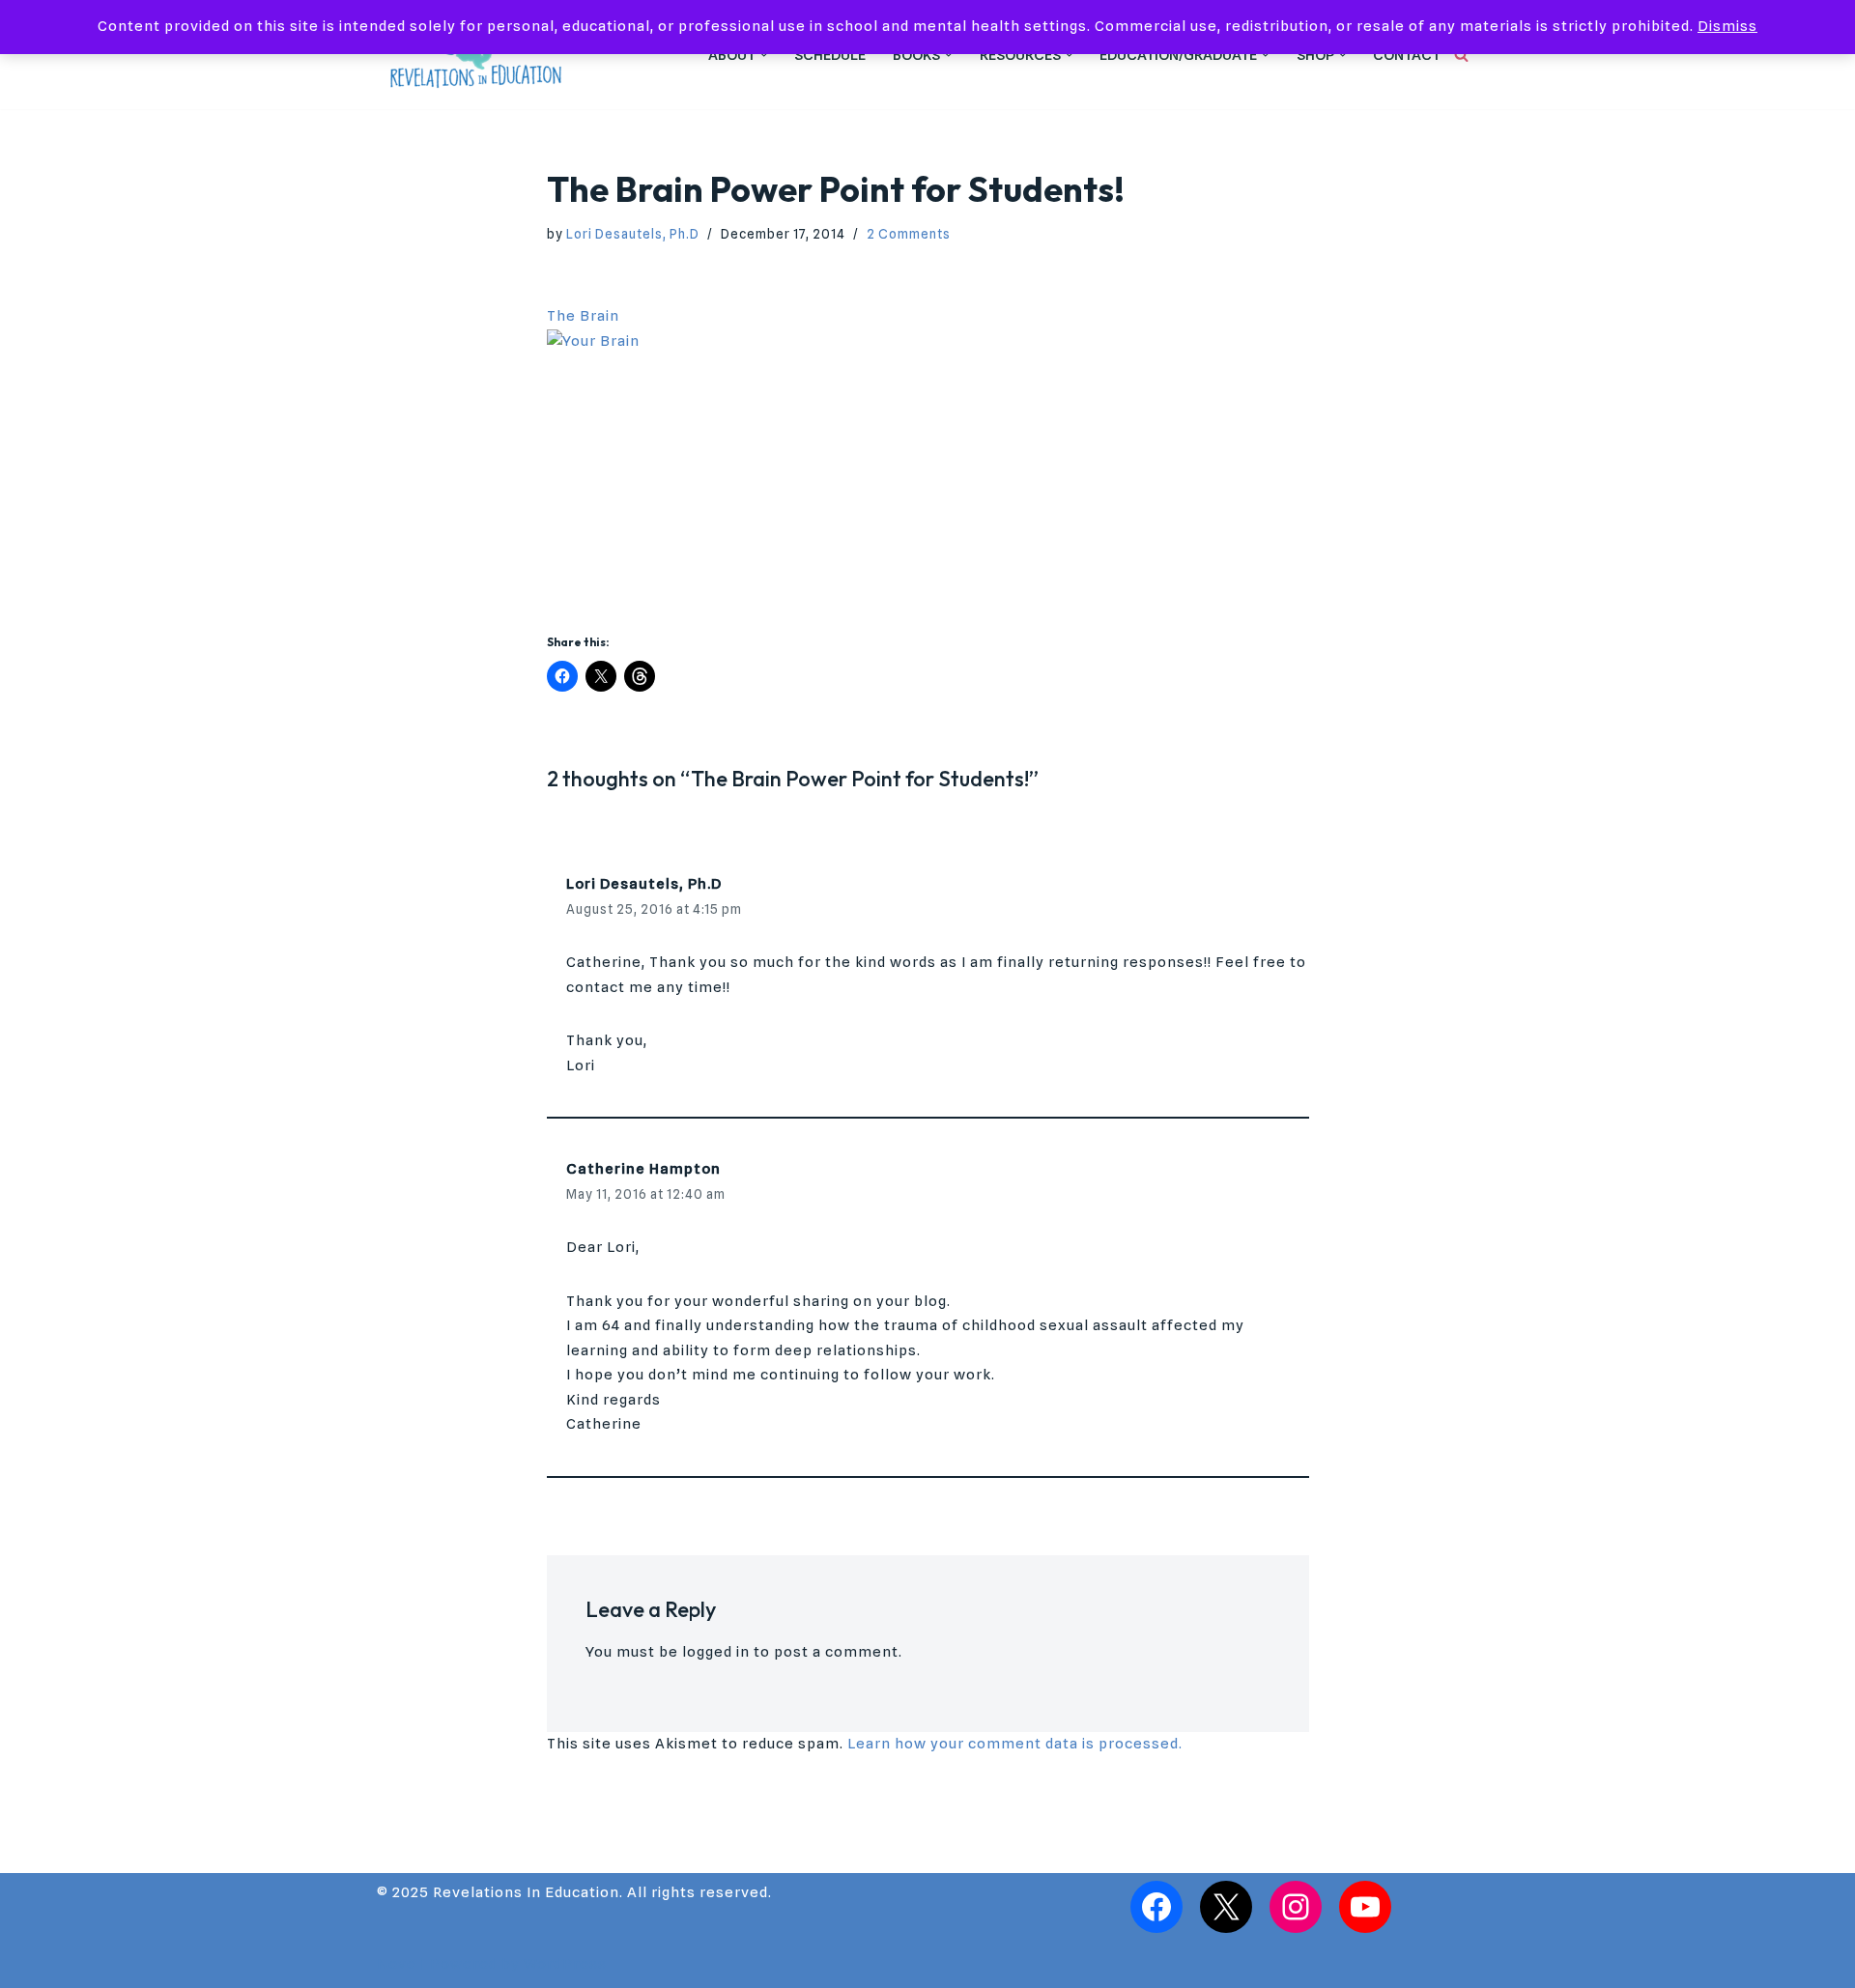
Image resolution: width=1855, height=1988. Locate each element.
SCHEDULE (830, 55)
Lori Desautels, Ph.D (633, 234)
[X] (1226, 1907)
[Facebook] (1156, 1907)
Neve (397, 1964)
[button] (764, 55)
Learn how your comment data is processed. (1015, 1744)
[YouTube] (1365, 1907)
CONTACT (1407, 55)
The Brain (583, 316)
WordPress (565, 1964)
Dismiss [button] (1727, 26)
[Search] (1461, 55)
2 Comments (909, 234)
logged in (716, 1652)
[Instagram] (1296, 1907)
